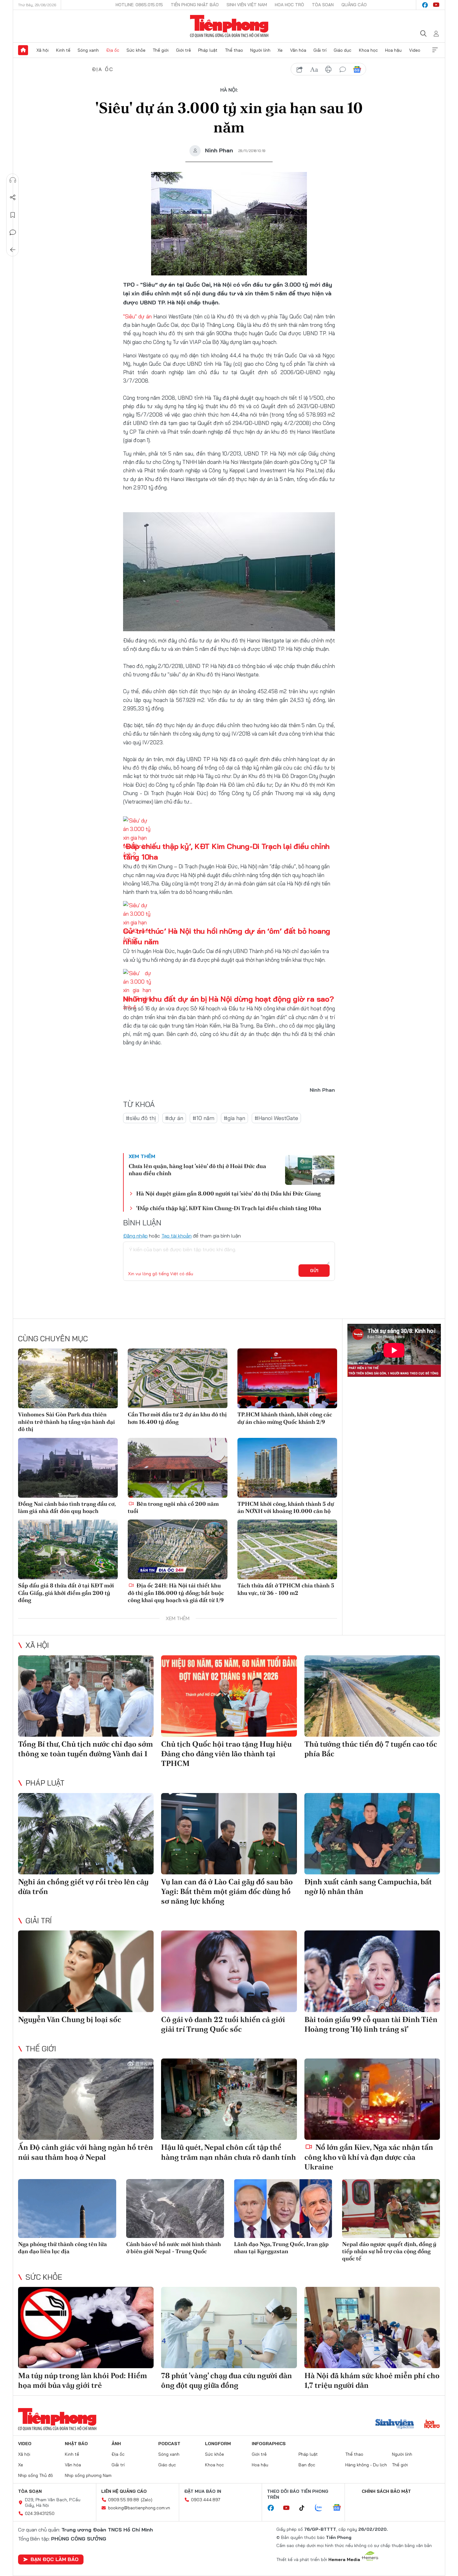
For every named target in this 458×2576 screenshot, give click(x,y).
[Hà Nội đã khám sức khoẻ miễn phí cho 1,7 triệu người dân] (372, 2328)
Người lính (260, 50)
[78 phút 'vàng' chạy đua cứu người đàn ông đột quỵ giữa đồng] (229, 2328)
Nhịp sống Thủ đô (36, 2475)
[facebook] (425, 5)
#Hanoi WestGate (276, 1118)
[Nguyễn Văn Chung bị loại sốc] (86, 1971)
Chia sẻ (13, 198)
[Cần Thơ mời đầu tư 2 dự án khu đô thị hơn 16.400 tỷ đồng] (178, 1378)
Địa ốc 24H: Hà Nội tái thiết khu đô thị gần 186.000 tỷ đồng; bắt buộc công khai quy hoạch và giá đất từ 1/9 (176, 1593)
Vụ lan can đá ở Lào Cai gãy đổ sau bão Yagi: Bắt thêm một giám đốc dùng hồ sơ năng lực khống (227, 1891)
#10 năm (203, 1118)
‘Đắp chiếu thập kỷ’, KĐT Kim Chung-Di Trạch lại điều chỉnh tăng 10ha (229, 1208)
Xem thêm (435, 50)
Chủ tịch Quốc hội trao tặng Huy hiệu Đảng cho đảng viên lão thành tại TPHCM (226, 1754)
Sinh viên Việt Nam (247, 5)
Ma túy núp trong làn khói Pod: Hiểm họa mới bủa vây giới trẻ (83, 2380)
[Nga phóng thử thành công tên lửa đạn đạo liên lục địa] (67, 2209)
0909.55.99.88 (124, 2500)
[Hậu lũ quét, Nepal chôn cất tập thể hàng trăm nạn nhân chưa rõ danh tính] (229, 2099)
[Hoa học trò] (432, 2425)
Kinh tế (63, 50)
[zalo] (322, 2508)
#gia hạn (234, 1118)
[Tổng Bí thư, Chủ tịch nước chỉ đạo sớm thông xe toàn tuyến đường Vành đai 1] (86, 1696)
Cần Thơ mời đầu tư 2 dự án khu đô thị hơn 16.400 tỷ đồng (177, 1418)
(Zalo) (147, 2500)
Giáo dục (343, 50)
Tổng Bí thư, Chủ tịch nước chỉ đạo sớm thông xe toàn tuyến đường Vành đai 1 (86, 1749)
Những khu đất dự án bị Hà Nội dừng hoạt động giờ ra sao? (229, 999)
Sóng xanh (88, 50)
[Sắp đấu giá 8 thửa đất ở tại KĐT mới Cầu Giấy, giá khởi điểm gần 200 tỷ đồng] (68, 1549)
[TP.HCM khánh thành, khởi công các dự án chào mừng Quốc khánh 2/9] (287, 1378)
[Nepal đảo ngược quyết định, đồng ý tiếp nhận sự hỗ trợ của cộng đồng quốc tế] (391, 2209)
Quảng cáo (354, 5)
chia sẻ (300, 69)
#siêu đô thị (141, 1118)
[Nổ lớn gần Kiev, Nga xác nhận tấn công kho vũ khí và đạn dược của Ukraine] (372, 2099)
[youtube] (436, 5)
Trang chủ (23, 50)
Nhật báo (76, 2444)
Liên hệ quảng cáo (124, 2491)
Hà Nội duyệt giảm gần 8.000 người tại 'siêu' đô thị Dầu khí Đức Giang (228, 1193)
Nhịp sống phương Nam (88, 2475)
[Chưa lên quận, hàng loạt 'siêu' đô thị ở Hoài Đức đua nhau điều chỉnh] (310, 1170)
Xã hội (43, 50)
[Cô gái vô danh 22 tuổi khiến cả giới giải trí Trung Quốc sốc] (229, 1971)
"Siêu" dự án (137, 316)
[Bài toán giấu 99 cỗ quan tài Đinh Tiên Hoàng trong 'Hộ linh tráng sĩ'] (372, 1971)
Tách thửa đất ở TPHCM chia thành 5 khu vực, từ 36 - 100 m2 (286, 1589)
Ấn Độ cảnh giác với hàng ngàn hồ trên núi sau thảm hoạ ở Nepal (86, 2152)
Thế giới (161, 50)
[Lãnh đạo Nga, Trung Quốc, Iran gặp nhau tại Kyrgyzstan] (283, 2209)
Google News (357, 69)
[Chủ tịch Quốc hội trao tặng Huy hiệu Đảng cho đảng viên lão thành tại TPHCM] (229, 1696)
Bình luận (13, 232)
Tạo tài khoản (177, 1236)
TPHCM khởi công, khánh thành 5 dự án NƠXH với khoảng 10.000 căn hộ (286, 1507)
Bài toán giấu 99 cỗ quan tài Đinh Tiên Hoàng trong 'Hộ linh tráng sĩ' (371, 2024)
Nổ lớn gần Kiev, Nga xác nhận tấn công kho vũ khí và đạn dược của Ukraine (369, 2157)
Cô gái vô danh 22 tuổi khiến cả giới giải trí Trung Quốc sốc (223, 2024)
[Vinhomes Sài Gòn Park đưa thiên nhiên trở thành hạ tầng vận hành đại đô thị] (68, 1378)
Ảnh (116, 2444)
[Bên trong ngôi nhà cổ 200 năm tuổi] (178, 1468)
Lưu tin (13, 215)
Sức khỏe (136, 50)
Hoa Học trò (289, 5)
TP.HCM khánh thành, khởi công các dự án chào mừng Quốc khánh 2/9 (285, 1418)
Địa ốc (113, 50)
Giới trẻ (184, 50)
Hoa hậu (393, 50)
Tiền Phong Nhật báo (195, 5)
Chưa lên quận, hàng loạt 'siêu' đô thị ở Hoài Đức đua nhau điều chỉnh (197, 1170)
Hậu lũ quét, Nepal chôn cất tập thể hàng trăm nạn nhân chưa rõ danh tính (229, 2152)
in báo (328, 69)
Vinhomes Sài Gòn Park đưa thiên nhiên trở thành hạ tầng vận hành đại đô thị (67, 1422)
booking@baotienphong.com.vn (139, 2508)
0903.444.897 (206, 2500)
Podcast (169, 2444)
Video (415, 50)
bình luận (343, 69)
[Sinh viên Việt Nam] (395, 2425)
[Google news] (340, 2508)
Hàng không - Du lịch (366, 2465)
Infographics (269, 2444)
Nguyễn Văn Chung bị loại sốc (70, 2019)
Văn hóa (298, 50)
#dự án (174, 1118)
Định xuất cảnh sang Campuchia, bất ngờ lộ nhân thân (368, 1887)
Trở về (13, 250)
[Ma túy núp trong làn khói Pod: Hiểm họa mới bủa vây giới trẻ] (86, 2328)
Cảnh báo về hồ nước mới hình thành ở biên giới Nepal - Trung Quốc (174, 2248)
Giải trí (320, 50)
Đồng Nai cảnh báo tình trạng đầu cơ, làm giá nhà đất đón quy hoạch (67, 1507)
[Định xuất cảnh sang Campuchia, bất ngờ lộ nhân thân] (372, 1834)
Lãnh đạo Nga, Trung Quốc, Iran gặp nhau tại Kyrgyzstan (281, 2248)
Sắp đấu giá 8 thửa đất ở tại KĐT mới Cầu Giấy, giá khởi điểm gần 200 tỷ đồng (66, 1593)
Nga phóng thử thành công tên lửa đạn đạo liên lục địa (62, 2248)
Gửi (314, 1271)
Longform (218, 2444)
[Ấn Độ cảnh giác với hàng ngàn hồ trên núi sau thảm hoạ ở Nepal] (86, 2099)
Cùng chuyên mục (53, 1338)
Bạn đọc (307, 2465)
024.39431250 (40, 2513)
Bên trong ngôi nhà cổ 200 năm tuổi (173, 1507)
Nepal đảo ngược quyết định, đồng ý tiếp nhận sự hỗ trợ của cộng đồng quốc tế (389, 2251)
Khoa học (368, 50)
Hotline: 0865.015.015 (139, 5)
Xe (280, 50)
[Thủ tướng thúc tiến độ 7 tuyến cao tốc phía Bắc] (372, 1696)
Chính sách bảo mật (386, 2491)
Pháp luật (208, 50)
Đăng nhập (135, 1236)
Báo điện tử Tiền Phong (229, 26)
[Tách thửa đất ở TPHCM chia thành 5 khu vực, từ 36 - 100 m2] (287, 1549)
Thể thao (234, 50)
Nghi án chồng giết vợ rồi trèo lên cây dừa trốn (83, 1887)
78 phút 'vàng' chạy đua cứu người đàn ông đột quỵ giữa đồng (227, 2380)
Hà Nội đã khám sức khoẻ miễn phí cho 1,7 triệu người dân (372, 2380)
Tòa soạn (323, 5)
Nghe (13, 180)
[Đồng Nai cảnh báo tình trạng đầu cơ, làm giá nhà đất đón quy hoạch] (68, 1468)
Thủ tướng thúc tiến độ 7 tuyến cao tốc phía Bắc (371, 1749)
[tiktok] (305, 2508)
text (314, 69)
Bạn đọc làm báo (55, 2559)
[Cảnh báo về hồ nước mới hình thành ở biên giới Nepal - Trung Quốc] (175, 2209)
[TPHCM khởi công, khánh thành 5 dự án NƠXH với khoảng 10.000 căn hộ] (287, 1468)
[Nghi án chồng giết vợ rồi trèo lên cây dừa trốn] (86, 1834)
